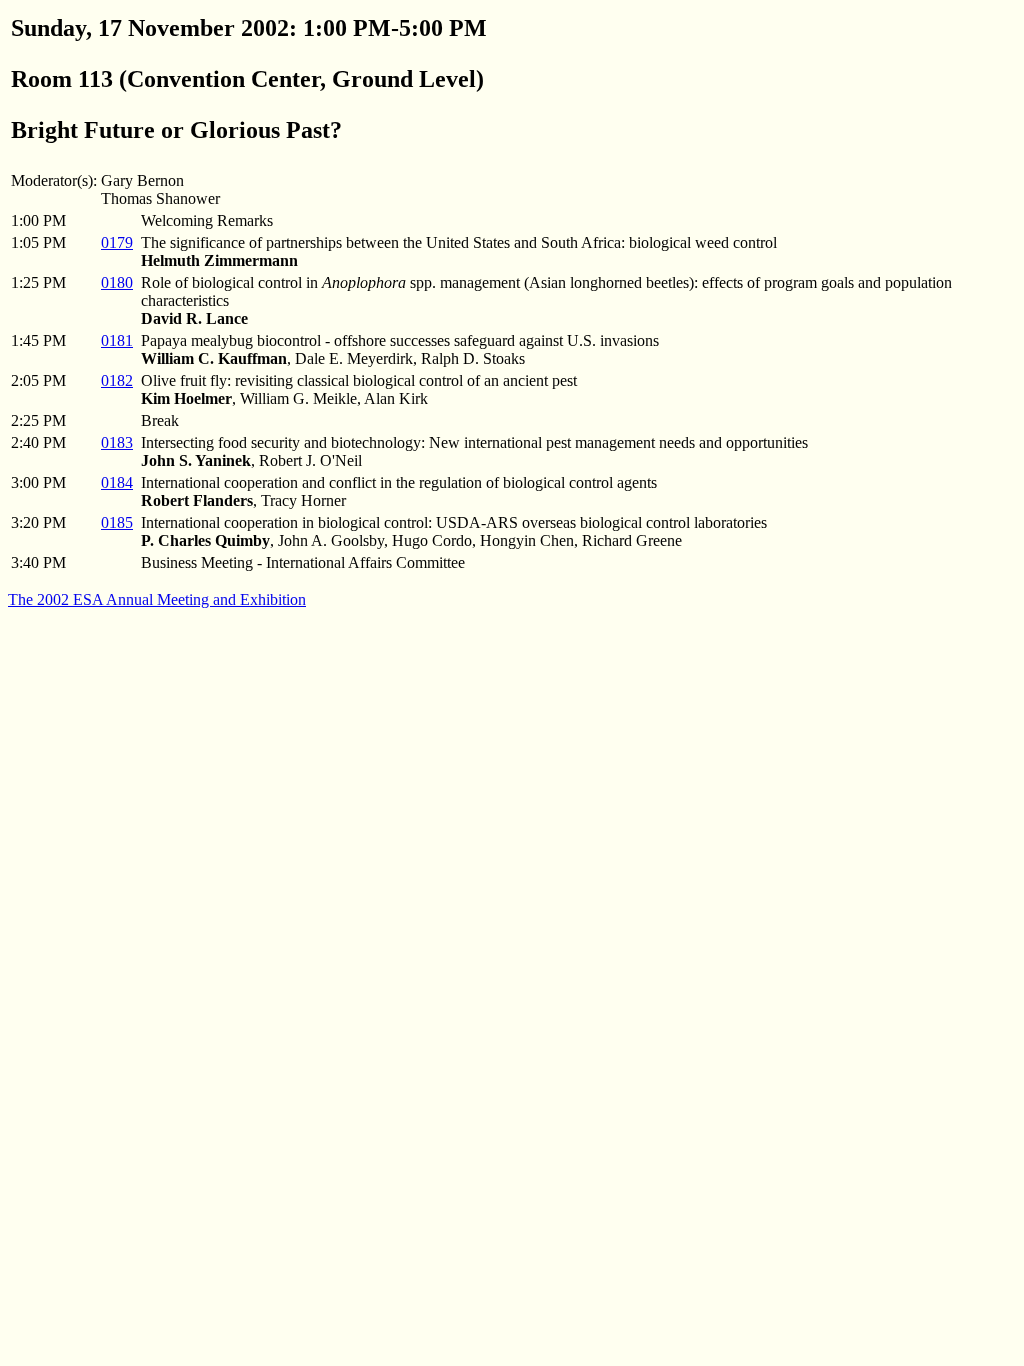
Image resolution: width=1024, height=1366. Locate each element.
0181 (117, 340)
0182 (117, 380)
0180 (117, 282)
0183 (117, 442)
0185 (117, 522)
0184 (117, 482)
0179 (117, 242)
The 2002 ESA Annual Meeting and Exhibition (157, 599)
